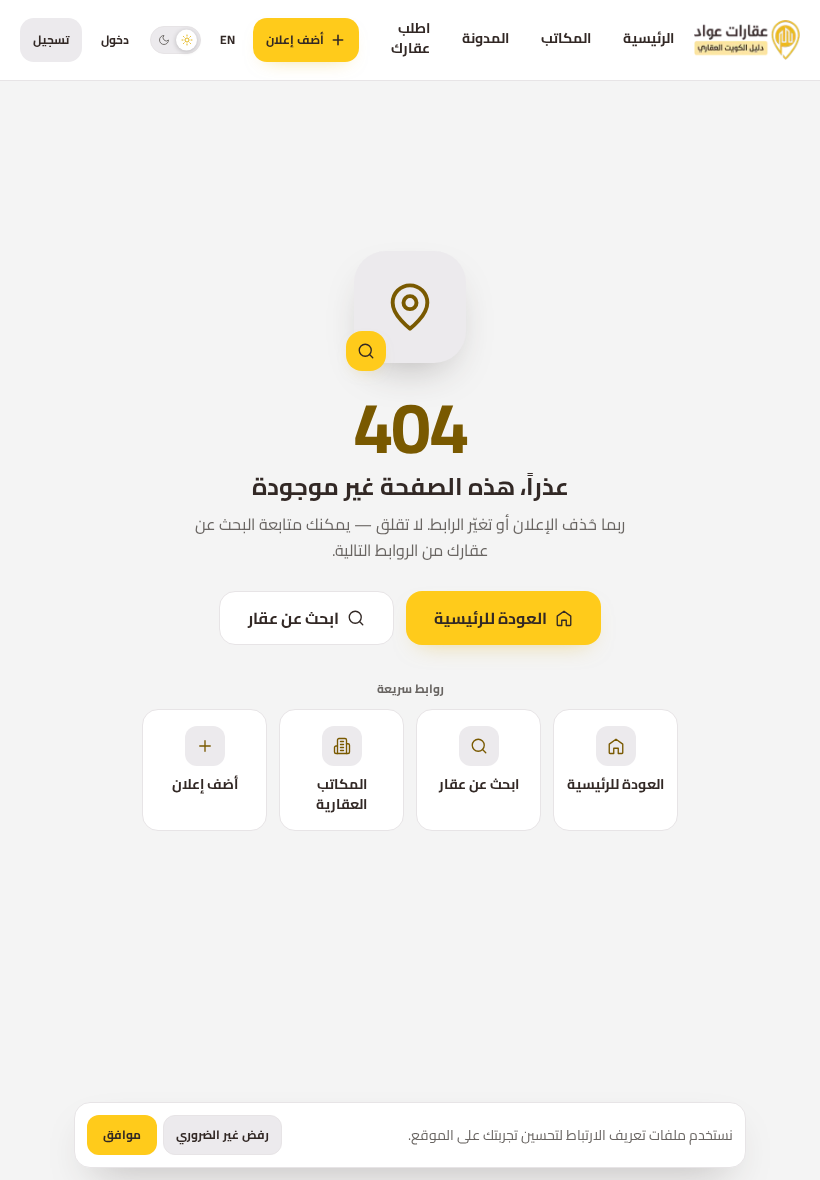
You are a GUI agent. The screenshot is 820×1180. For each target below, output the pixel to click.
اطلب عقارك (410, 38)
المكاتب (566, 38)
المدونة (485, 38)
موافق (122, 1134)
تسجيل (51, 39)
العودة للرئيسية (490, 618)
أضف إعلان (295, 39)
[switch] (175, 39)
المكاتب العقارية (341, 794)
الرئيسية (648, 38)
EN (227, 39)
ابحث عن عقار (293, 618)
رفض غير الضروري (222, 1134)
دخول (115, 39)
